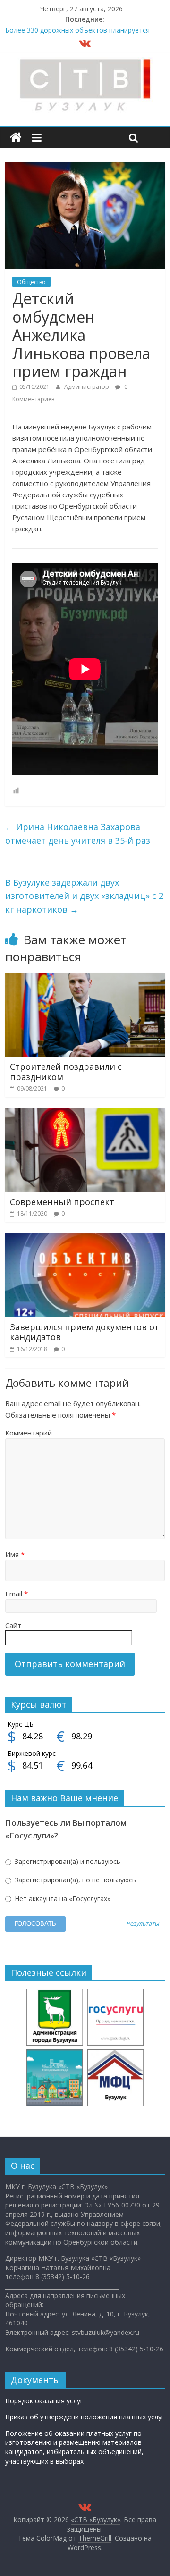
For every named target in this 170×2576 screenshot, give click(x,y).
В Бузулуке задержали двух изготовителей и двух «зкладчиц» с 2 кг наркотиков (84, 896)
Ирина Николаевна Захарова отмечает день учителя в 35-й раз (78, 834)
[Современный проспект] (85, 1114)
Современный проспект (62, 1202)
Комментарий (29, 1433)
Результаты (143, 1924)
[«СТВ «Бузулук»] (16, 138)
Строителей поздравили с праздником (66, 1072)
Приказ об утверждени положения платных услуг (85, 2417)
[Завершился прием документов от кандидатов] (85, 1239)
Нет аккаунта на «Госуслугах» (62, 1899)
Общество (31, 282)
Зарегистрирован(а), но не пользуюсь (74, 1880)
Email (17, 1594)
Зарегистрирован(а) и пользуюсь (67, 1861)
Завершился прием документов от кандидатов (85, 1332)
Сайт (13, 1625)
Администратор (87, 387)
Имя (15, 1554)
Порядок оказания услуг (44, 2401)
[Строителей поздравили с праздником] (85, 979)
